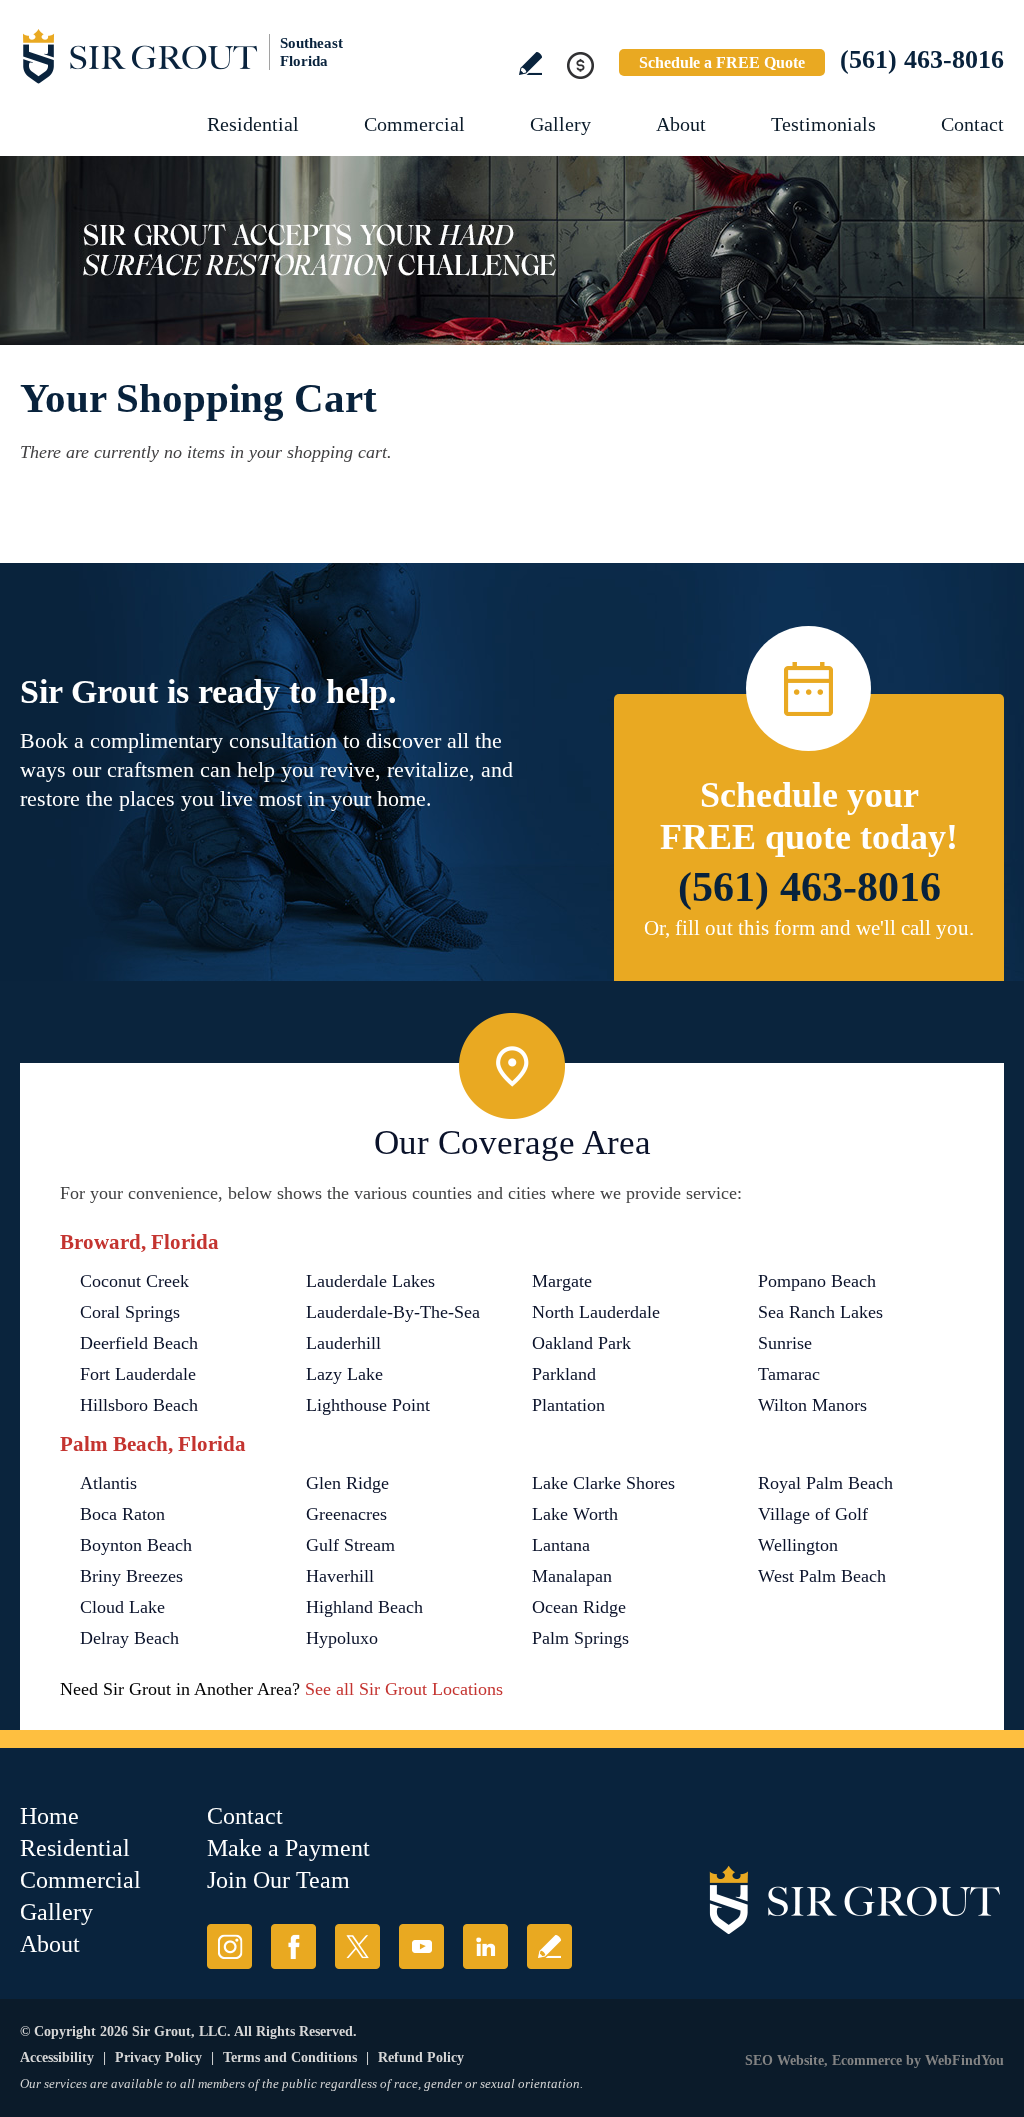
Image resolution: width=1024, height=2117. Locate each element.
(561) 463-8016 (922, 59)
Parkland (564, 1374)
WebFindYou (964, 2060)
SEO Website (784, 2060)
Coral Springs (130, 1312)
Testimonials (823, 124)
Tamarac (789, 1374)
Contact (972, 124)
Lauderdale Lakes (370, 1281)
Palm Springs (580, 1638)
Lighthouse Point (368, 1405)
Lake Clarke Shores (603, 1483)
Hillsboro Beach (139, 1405)
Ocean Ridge (579, 1607)
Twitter (357, 1946)
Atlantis (108, 1483)
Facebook (293, 1946)
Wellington (798, 1545)
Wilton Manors (812, 1405)
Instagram (229, 1946)
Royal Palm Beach (825, 1483)
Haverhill (340, 1576)
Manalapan (572, 1576)
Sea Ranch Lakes (820, 1312)
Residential (253, 124)
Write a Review (530, 63)
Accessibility (57, 2057)
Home (49, 1816)
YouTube (421, 1946)
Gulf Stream (350, 1545)
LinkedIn (485, 1946)
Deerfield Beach (139, 1343)
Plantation (568, 1405)
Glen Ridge (347, 1483)
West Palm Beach (822, 1576)
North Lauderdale (596, 1312)
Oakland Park (581, 1343)
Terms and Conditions (290, 2057)
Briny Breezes (131, 1576)
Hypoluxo (342, 1638)
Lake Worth (575, 1514)
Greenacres (346, 1514)
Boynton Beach (136, 1545)
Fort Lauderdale (138, 1374)
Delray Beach (129, 1638)
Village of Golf (813, 1514)
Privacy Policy (158, 2057)
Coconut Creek (134, 1281)
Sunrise (785, 1343)
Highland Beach (364, 1607)
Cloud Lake (122, 1607)
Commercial (414, 124)
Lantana (561, 1545)
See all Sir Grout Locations (404, 1689)
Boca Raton (122, 1514)
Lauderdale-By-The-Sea (393, 1312)
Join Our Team (278, 1880)
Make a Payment (288, 1848)
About (681, 124)
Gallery (560, 124)
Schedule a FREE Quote (722, 62)
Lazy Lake (344, 1374)
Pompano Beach (817, 1281)
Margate (562, 1281)
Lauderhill (343, 1343)
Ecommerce (867, 2060)
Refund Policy (421, 2057)
